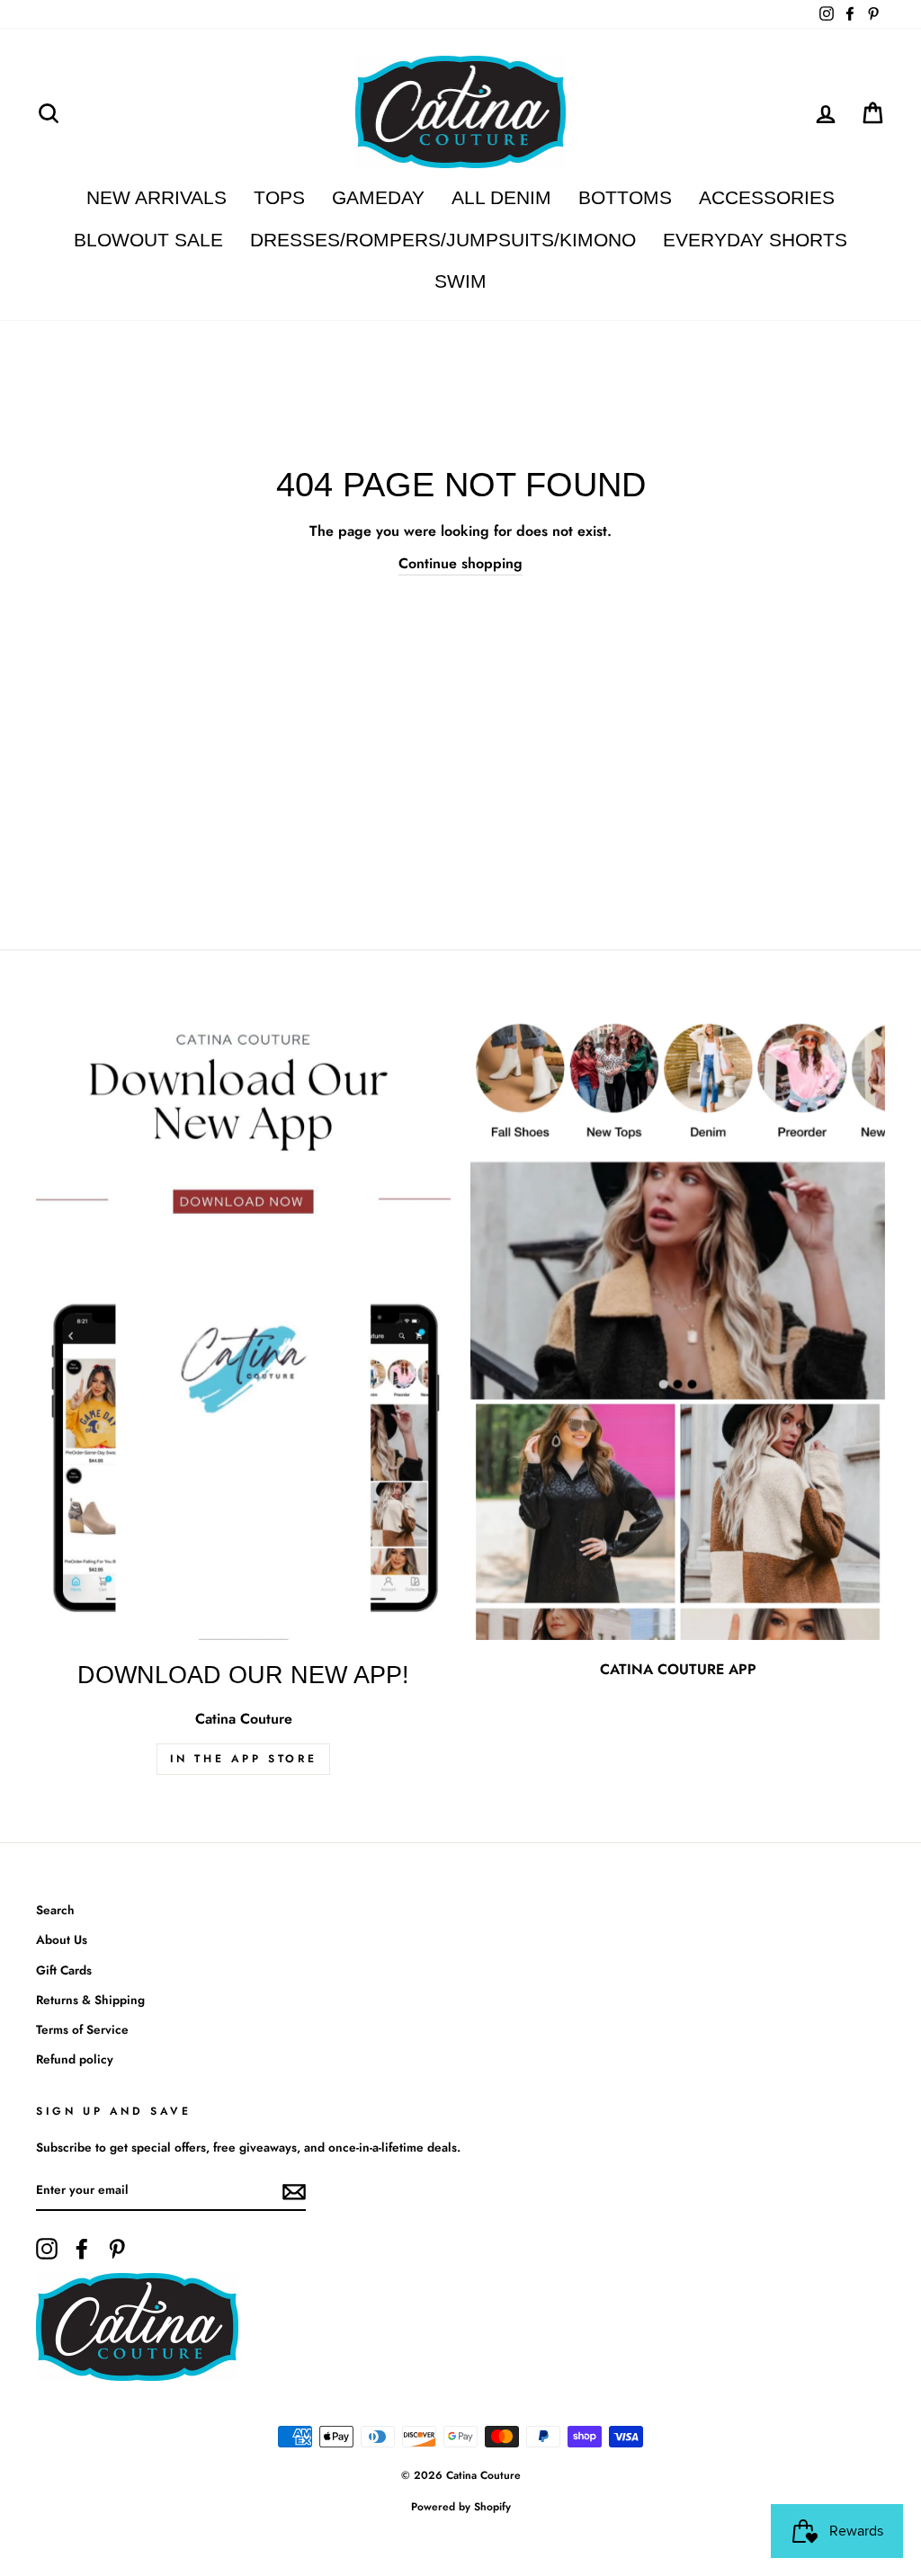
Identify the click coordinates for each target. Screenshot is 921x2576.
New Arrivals (156, 197)
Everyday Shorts (755, 240)
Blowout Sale (148, 240)
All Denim (501, 197)
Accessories (767, 197)
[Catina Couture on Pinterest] (117, 2249)
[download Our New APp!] (243, 1329)
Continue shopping (460, 563)
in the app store (244, 1759)
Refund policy (75, 2059)
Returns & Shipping (90, 2000)
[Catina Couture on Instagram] (47, 2249)
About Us (62, 1939)
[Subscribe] (294, 2191)
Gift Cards (64, 1970)
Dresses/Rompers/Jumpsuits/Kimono (443, 240)
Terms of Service (82, 2029)
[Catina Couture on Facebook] (82, 2249)
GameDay (378, 197)
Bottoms (625, 197)
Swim (460, 281)
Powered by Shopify (461, 2507)
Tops (279, 197)
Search (55, 1910)
